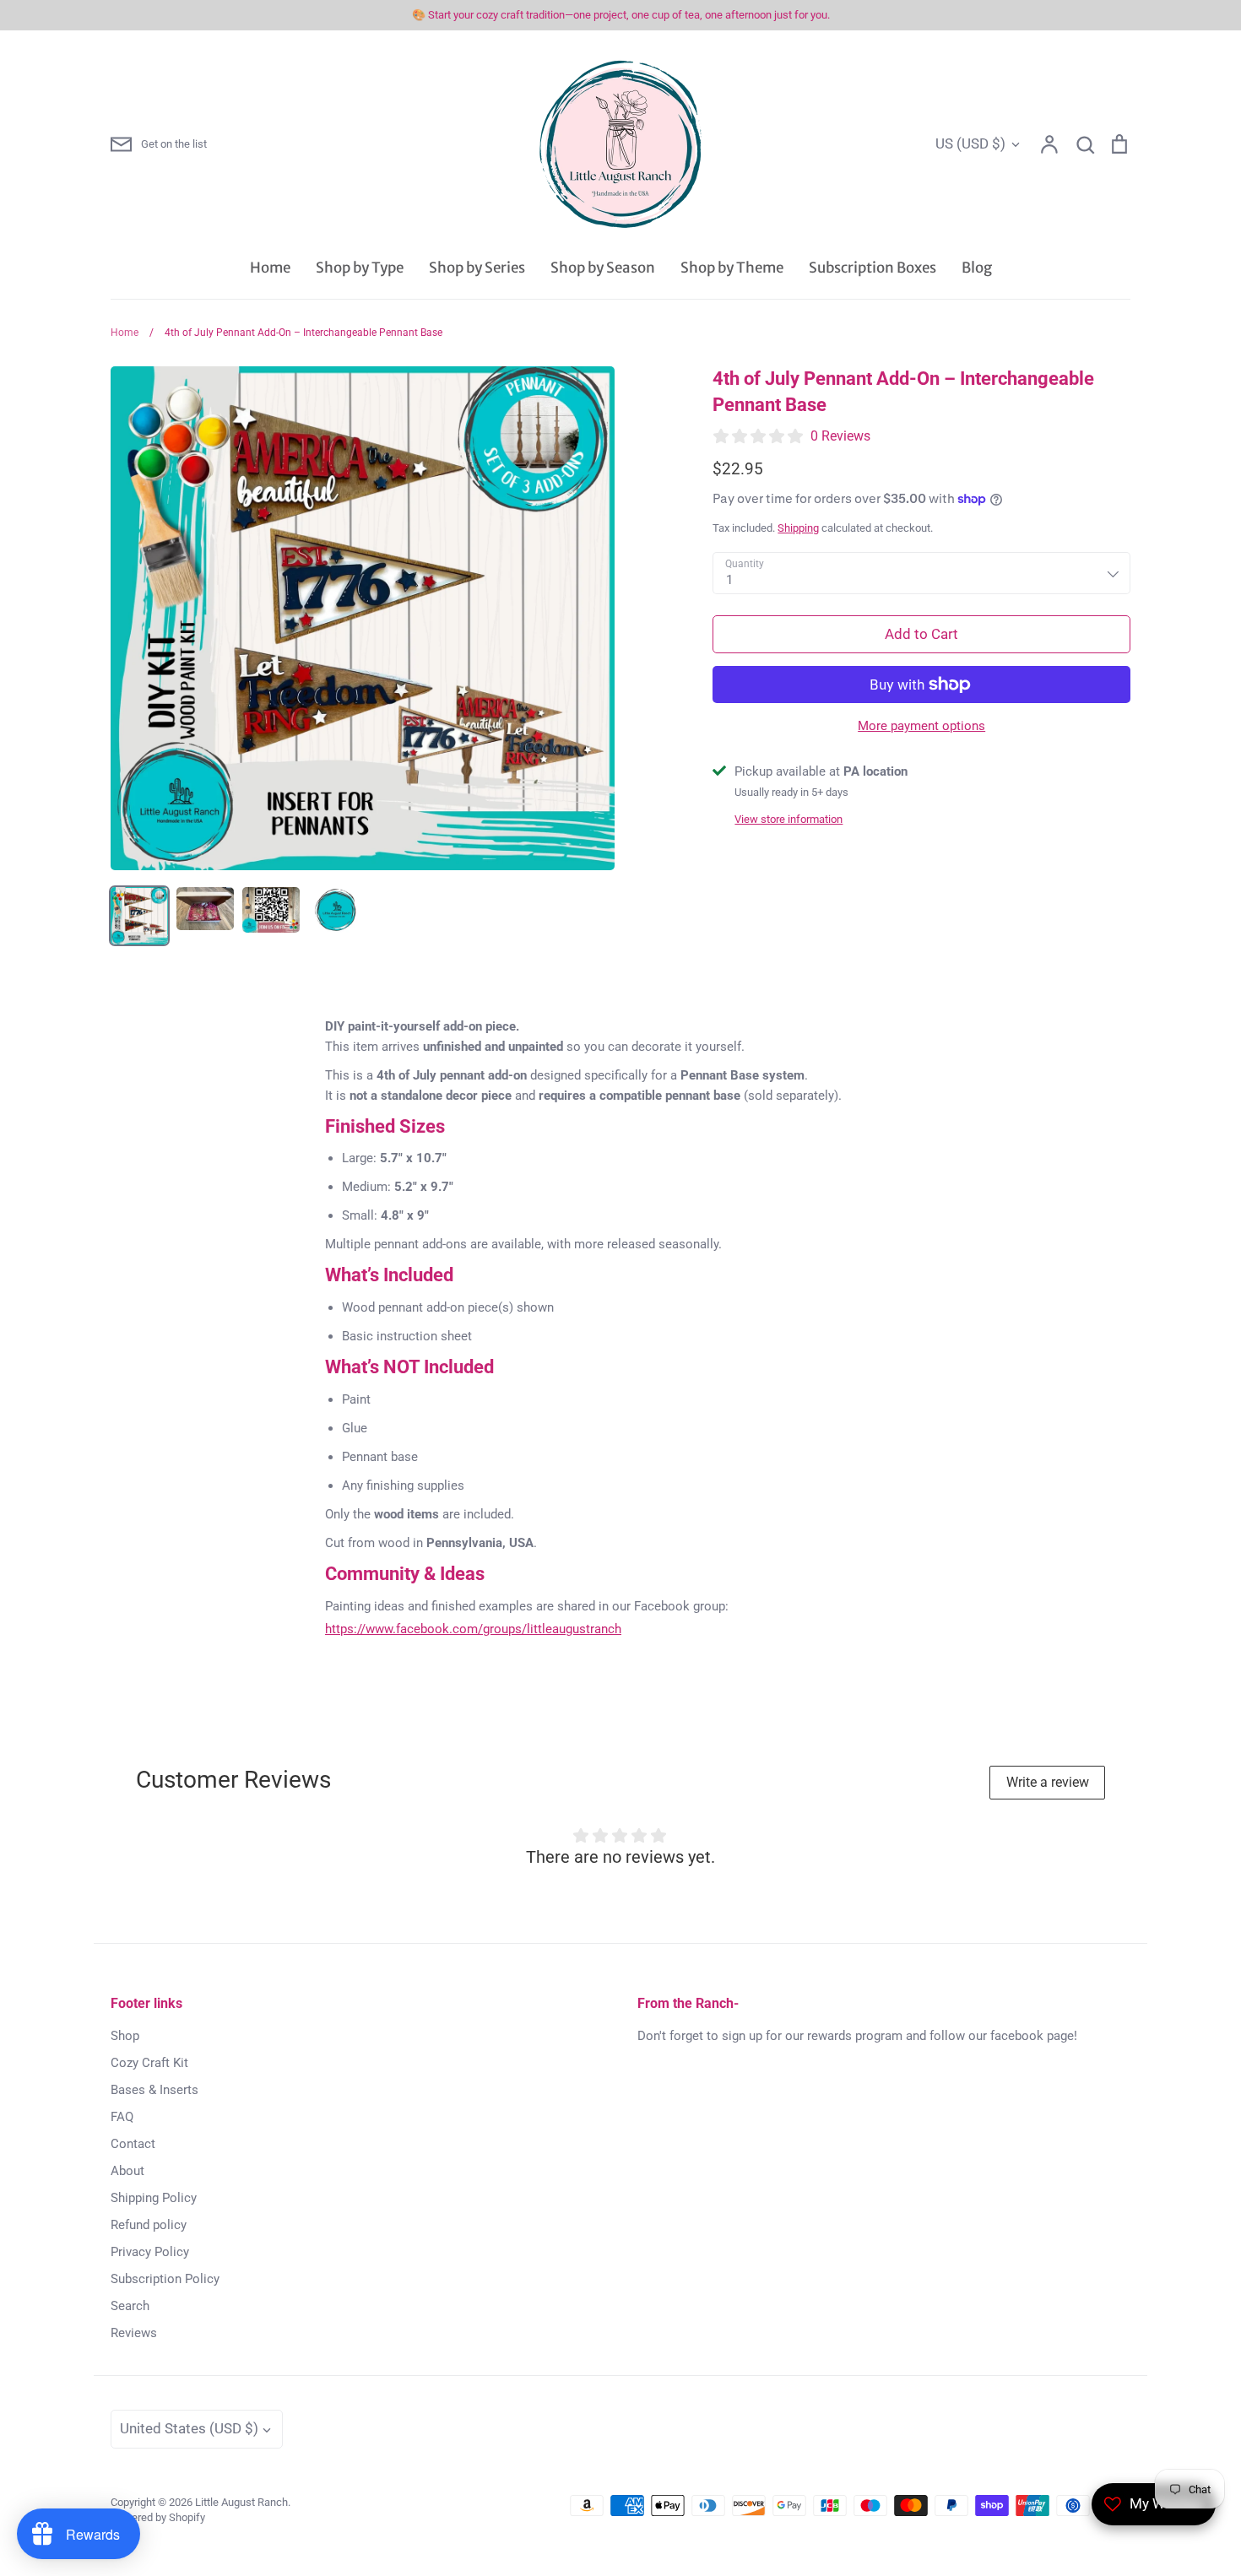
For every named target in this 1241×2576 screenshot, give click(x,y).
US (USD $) (970, 143)
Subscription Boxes (872, 268)
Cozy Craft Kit (149, 2063)
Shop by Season (603, 268)
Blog (977, 268)
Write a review (1048, 1782)
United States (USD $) (189, 2428)
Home (270, 268)
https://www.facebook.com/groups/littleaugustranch (473, 1629)
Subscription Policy (165, 2279)
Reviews (134, 2333)
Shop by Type (360, 268)
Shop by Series (477, 268)
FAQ (122, 2117)
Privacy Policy (150, 2252)
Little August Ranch (241, 2502)
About (127, 2171)
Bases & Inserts (154, 2090)
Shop (125, 2036)
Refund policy (149, 2225)
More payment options (921, 726)
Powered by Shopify (158, 2517)
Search (130, 2306)
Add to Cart (921, 634)
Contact (133, 2144)
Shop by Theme (732, 268)
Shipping (798, 528)
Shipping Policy (154, 2198)
